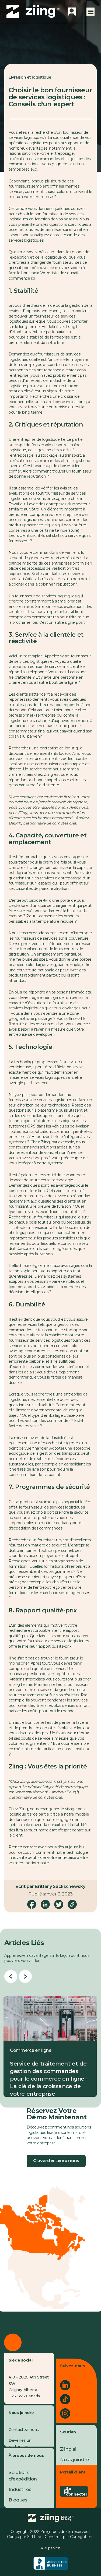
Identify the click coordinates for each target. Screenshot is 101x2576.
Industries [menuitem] (20, 2489)
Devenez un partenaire (20, 2443)
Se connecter (76, 2491)
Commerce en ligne (31, 2050)
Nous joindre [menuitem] (75, 2459)
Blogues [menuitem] (18, 2500)
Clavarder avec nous (56, 2161)
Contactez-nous (24, 2430)
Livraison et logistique (30, 77)
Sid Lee (34, 2537)
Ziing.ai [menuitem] (68, 2449)
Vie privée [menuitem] (50, 2548)
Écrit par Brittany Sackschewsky (50, 1886)
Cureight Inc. (82, 2537)
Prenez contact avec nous (32, 1847)
